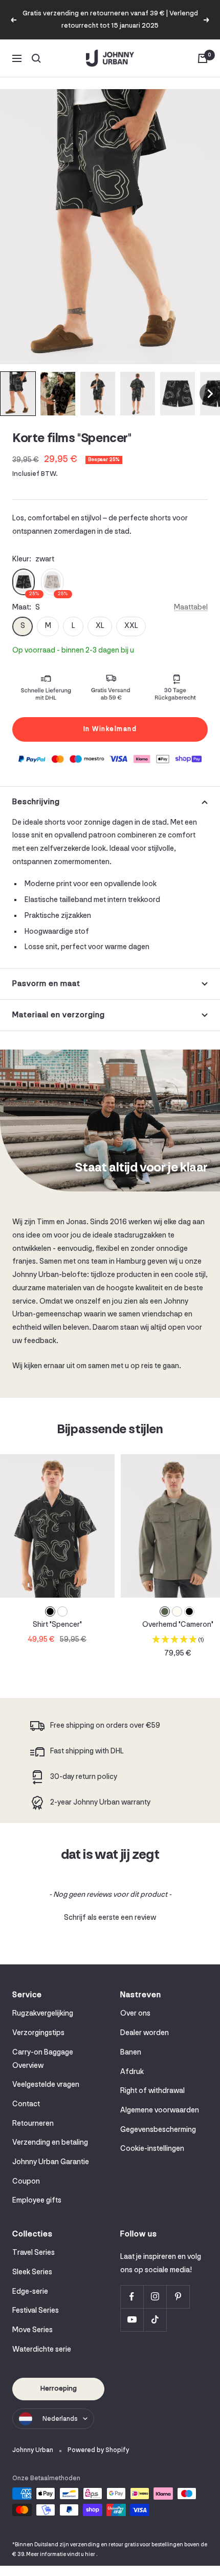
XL (100, 626)
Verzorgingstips (38, 2033)
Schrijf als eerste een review (110, 1918)
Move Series (32, 2330)
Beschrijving (36, 802)
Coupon (26, 2182)
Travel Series (34, 2253)
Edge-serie (30, 2292)
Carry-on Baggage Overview (43, 2059)
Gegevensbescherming (158, 2130)
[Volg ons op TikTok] (155, 2320)
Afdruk (132, 2072)
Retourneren (33, 2124)
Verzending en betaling (50, 2143)
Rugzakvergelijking (43, 2014)
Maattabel (191, 608)
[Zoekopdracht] (36, 58)
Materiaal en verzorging (59, 1015)
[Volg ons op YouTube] (132, 2320)
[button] (18, 394)
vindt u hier (81, 2555)
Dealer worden (145, 2033)
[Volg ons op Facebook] (132, 2297)
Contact (26, 2104)
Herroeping (59, 2389)
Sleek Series (32, 2273)
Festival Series (36, 2311)
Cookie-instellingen (152, 2149)
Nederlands (60, 2419)
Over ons (135, 2014)
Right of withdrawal (152, 2091)
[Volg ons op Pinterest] (178, 2297)
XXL (131, 626)
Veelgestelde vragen (46, 2085)
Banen (131, 2053)
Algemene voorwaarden (160, 2111)
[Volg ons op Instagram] (155, 2297)
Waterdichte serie (42, 2350)
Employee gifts (37, 2201)
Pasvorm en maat (46, 984)
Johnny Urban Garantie (51, 2162)
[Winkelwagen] (203, 58)
